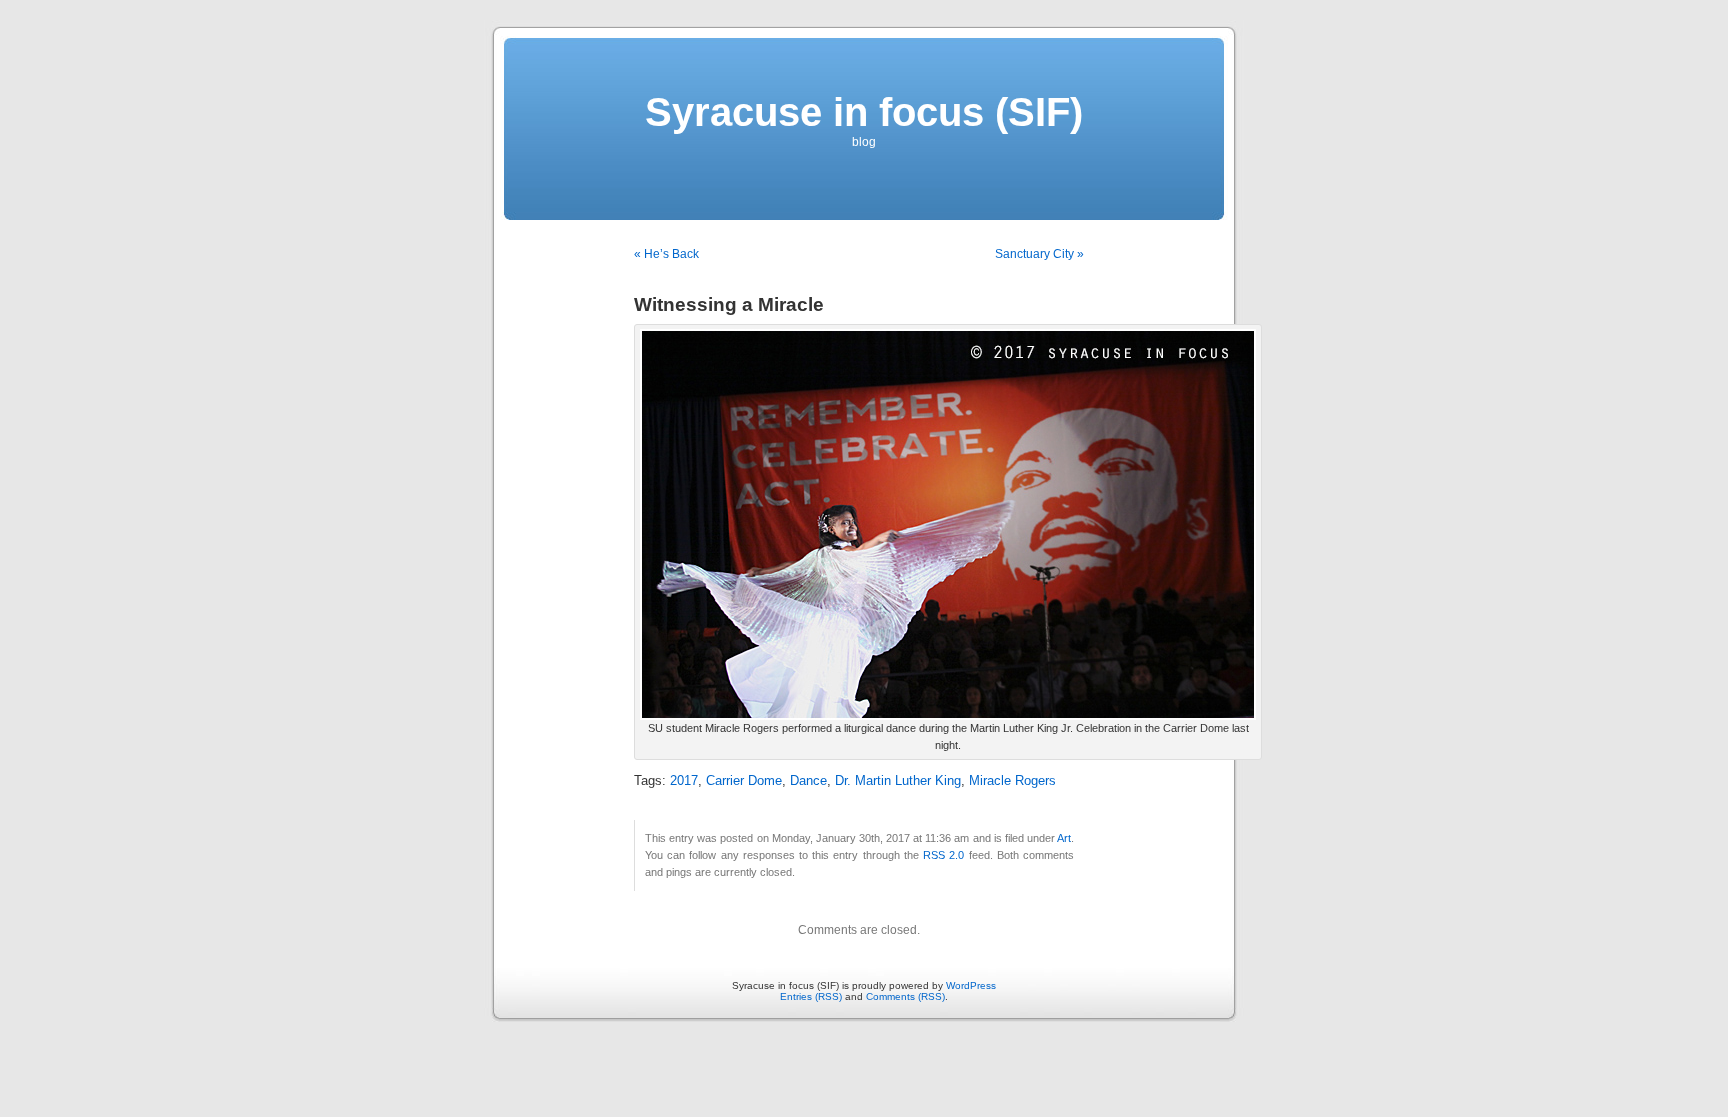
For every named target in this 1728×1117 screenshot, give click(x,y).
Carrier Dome (744, 781)
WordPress (971, 985)
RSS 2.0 (943, 855)
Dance (808, 781)
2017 (684, 781)
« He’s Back (666, 254)
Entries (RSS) (811, 996)
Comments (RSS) (905, 996)
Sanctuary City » (1039, 254)
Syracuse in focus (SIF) (864, 112)
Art (1064, 838)
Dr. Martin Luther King (898, 781)
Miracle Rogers (1012, 781)
